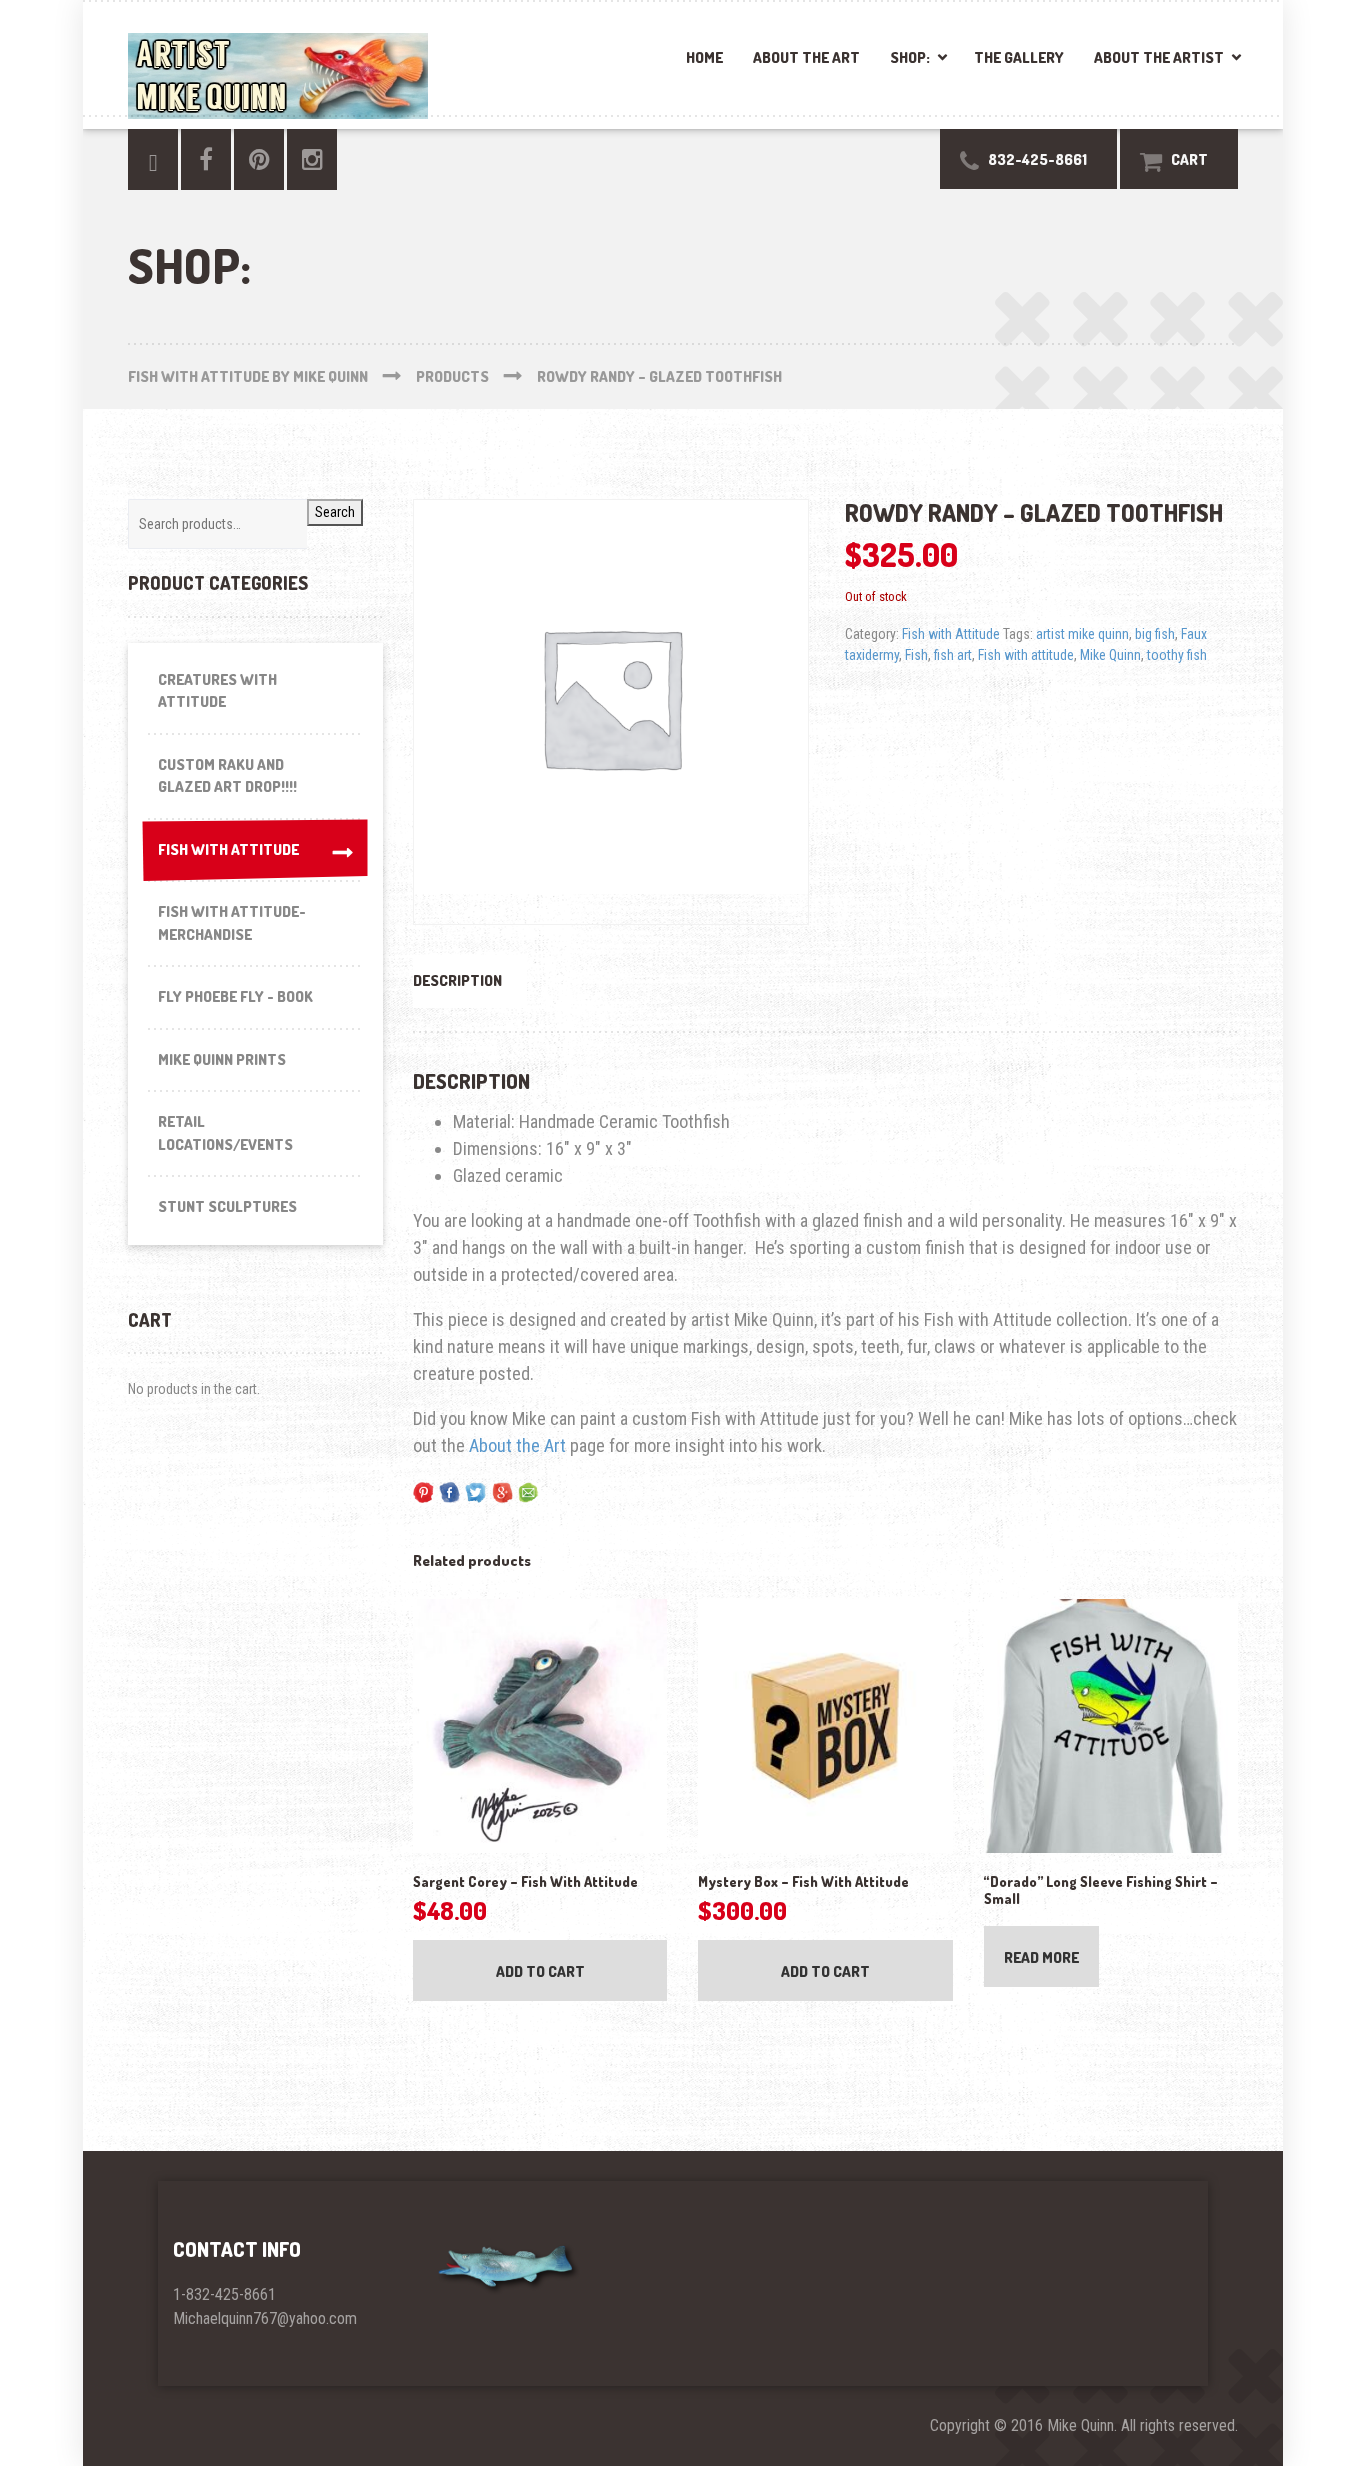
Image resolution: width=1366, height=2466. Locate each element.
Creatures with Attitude (217, 691)
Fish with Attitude (951, 634)
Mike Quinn (1110, 655)
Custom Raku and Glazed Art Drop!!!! (227, 776)
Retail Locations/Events (225, 1133)
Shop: (910, 57)
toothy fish (1177, 655)
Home (704, 57)
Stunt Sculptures (227, 1206)
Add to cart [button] (540, 1971)
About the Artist (1159, 57)
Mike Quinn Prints (222, 1059)
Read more (1041, 1957)
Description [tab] (457, 980)
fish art (953, 655)
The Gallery (1019, 57)
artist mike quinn (1082, 634)
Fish (916, 655)
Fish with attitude (1026, 655)
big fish (1155, 634)
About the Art (806, 57)
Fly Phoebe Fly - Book (235, 996)
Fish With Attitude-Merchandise (232, 923)
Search (335, 512)
